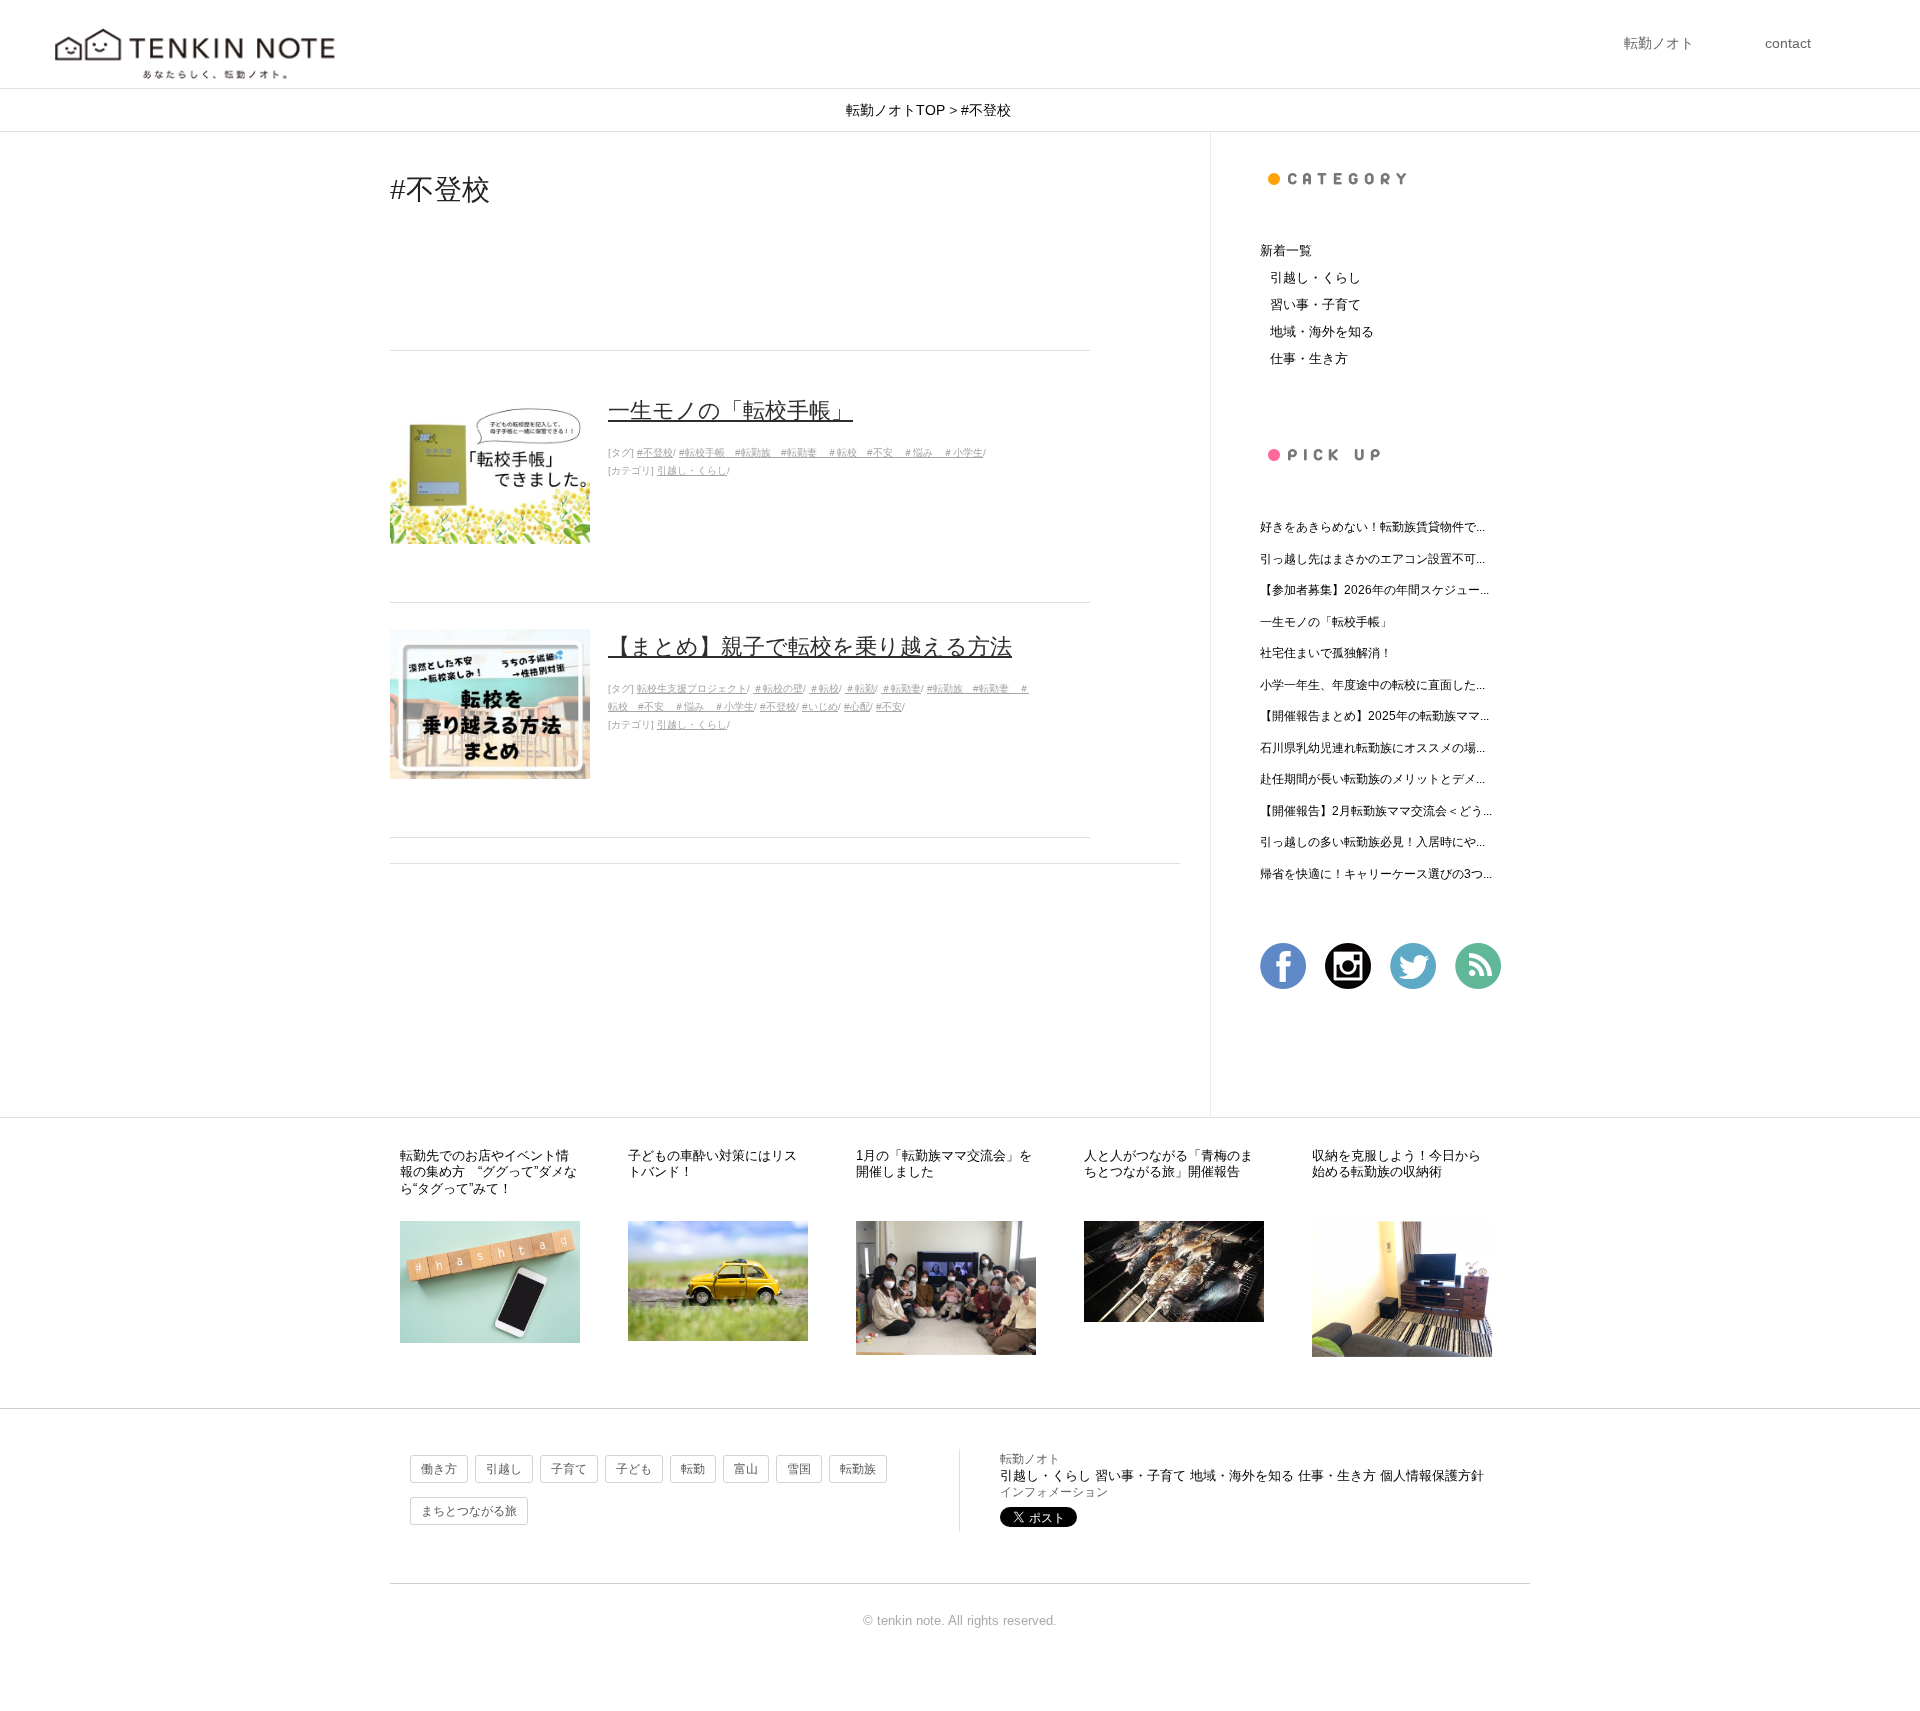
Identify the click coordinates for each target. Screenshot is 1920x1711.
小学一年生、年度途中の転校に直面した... (1372, 685)
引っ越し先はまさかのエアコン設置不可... (1372, 559)
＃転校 (824, 688)
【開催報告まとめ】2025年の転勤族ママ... (1374, 716)
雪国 (799, 1469)
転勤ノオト (1659, 43)
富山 (746, 1469)
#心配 (857, 706)
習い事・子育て (1315, 304)
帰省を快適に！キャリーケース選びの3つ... (1376, 874)
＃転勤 (860, 688)
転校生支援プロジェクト (692, 688)
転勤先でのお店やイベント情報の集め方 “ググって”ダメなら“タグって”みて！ (488, 1172)
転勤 (693, 1469)
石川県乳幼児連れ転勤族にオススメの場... (1372, 748)
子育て (569, 1469)
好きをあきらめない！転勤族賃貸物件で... (1372, 527)
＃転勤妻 (901, 688)
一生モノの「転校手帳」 (1326, 622)
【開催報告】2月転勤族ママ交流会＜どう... (1376, 811)
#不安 (889, 706)
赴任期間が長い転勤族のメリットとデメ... (1372, 779)
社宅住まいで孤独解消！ (1326, 653)
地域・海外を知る (1322, 331)
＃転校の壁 (778, 688)
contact (1788, 43)
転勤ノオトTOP (895, 110)
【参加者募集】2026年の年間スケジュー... (1374, 590)
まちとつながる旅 (469, 1511)
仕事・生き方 (1309, 358)
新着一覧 (1286, 250)
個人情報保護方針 (1432, 1475)
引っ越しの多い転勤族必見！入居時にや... (1372, 842)
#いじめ (820, 706)
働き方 (439, 1469)
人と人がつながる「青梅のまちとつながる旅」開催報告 (1168, 1163)
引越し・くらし (692, 470)
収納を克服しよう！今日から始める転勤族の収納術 (1396, 1163)
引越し (504, 1469)
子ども (634, 1469)
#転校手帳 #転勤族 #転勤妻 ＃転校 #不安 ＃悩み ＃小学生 (831, 452)
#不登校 (986, 110)
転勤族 (858, 1469)
